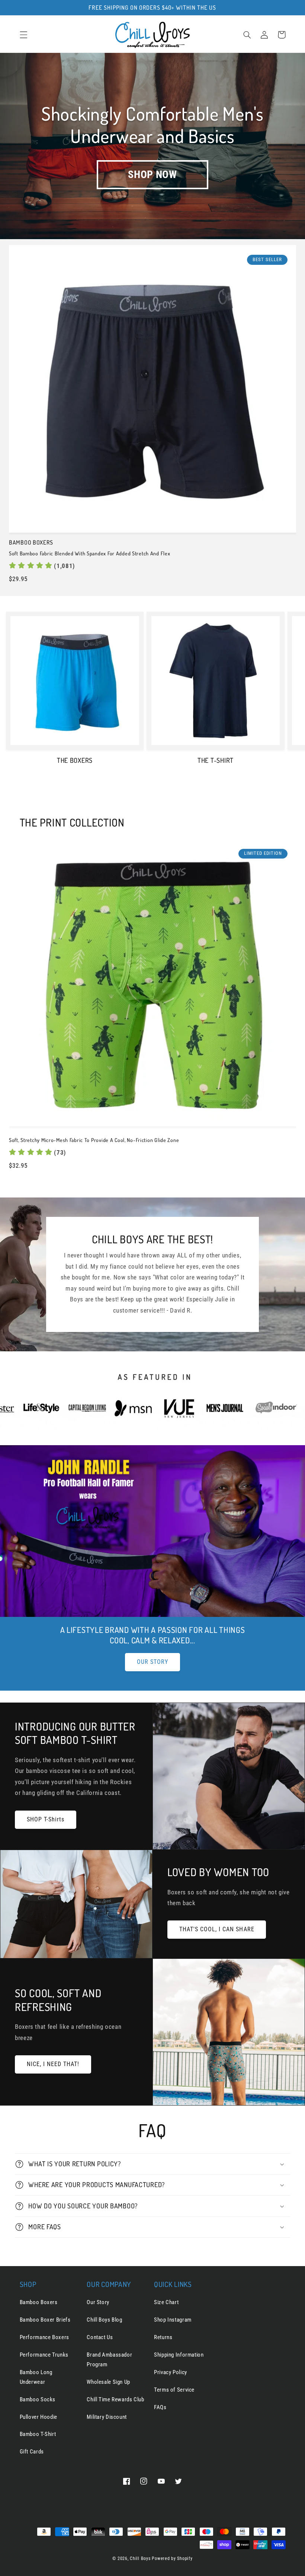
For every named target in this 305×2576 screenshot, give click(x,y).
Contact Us (100, 2337)
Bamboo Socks (38, 2399)
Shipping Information (179, 2355)
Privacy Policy (171, 2372)
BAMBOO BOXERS (31, 543)
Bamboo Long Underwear (36, 2377)
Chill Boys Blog (104, 2320)
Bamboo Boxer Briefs (45, 2320)
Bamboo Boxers (39, 2302)
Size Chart (166, 2302)
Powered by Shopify (172, 2558)
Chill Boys (140, 2558)
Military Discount (107, 2417)
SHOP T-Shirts (46, 1819)
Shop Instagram (173, 2320)
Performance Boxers (44, 2337)
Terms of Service (174, 2390)
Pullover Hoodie (38, 2417)
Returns (163, 2337)
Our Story (98, 2302)
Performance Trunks (44, 2355)
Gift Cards (32, 2452)
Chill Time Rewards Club (115, 2399)
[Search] (247, 35)
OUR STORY (152, 1662)
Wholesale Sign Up (108, 2382)
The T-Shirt (216, 760)
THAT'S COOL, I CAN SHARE (217, 1929)
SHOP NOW (152, 175)
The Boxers (75, 760)
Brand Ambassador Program (109, 2360)
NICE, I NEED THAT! (53, 2064)
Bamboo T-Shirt (38, 2434)
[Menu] (23, 35)
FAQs (160, 2407)
